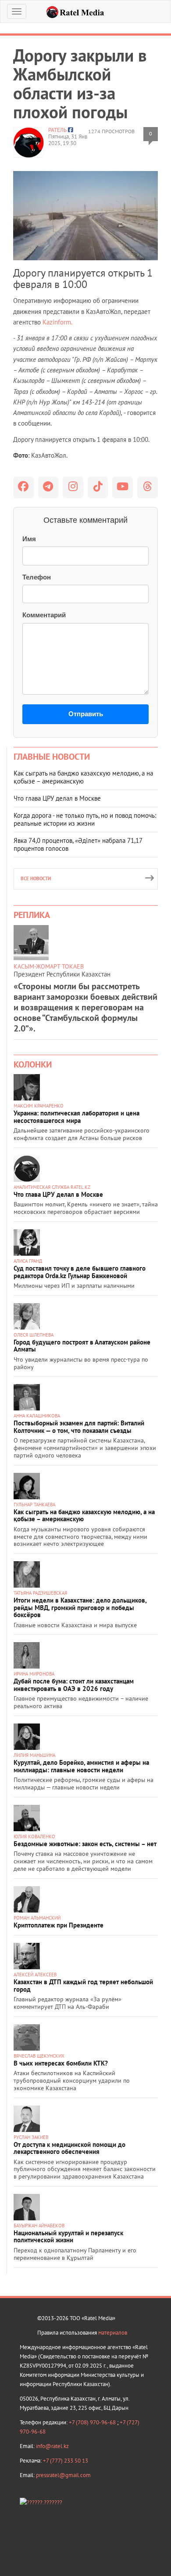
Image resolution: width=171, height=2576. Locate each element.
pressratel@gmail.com (63, 2475)
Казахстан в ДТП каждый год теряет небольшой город (83, 1986)
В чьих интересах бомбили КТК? (61, 2063)
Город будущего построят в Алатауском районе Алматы (82, 1346)
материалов (113, 2333)
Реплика (32, 915)
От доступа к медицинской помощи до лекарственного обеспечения (69, 2148)
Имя (29, 539)
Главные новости (52, 757)
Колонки (33, 1064)
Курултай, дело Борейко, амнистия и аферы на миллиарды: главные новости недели (81, 1766)
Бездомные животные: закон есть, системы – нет (85, 1844)
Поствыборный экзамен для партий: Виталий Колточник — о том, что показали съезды (79, 1427)
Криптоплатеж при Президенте (59, 1925)
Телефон (37, 577)
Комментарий (44, 615)
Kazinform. (57, 322)
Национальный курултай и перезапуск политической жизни (68, 2237)
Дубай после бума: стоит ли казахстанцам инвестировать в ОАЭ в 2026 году (74, 1685)
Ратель (57, 130)
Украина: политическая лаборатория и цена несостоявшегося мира (77, 1117)
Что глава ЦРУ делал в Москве (57, 798)
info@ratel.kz (52, 2446)
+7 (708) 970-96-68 (93, 2422)
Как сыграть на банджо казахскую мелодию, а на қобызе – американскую (83, 777)
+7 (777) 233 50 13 (66, 2461)
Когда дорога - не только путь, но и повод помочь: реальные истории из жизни (85, 819)
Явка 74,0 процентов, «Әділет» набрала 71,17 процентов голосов (78, 844)
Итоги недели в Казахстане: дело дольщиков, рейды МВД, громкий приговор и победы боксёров (80, 1607)
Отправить (86, 714)
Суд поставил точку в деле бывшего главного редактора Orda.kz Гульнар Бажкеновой (80, 1272)
